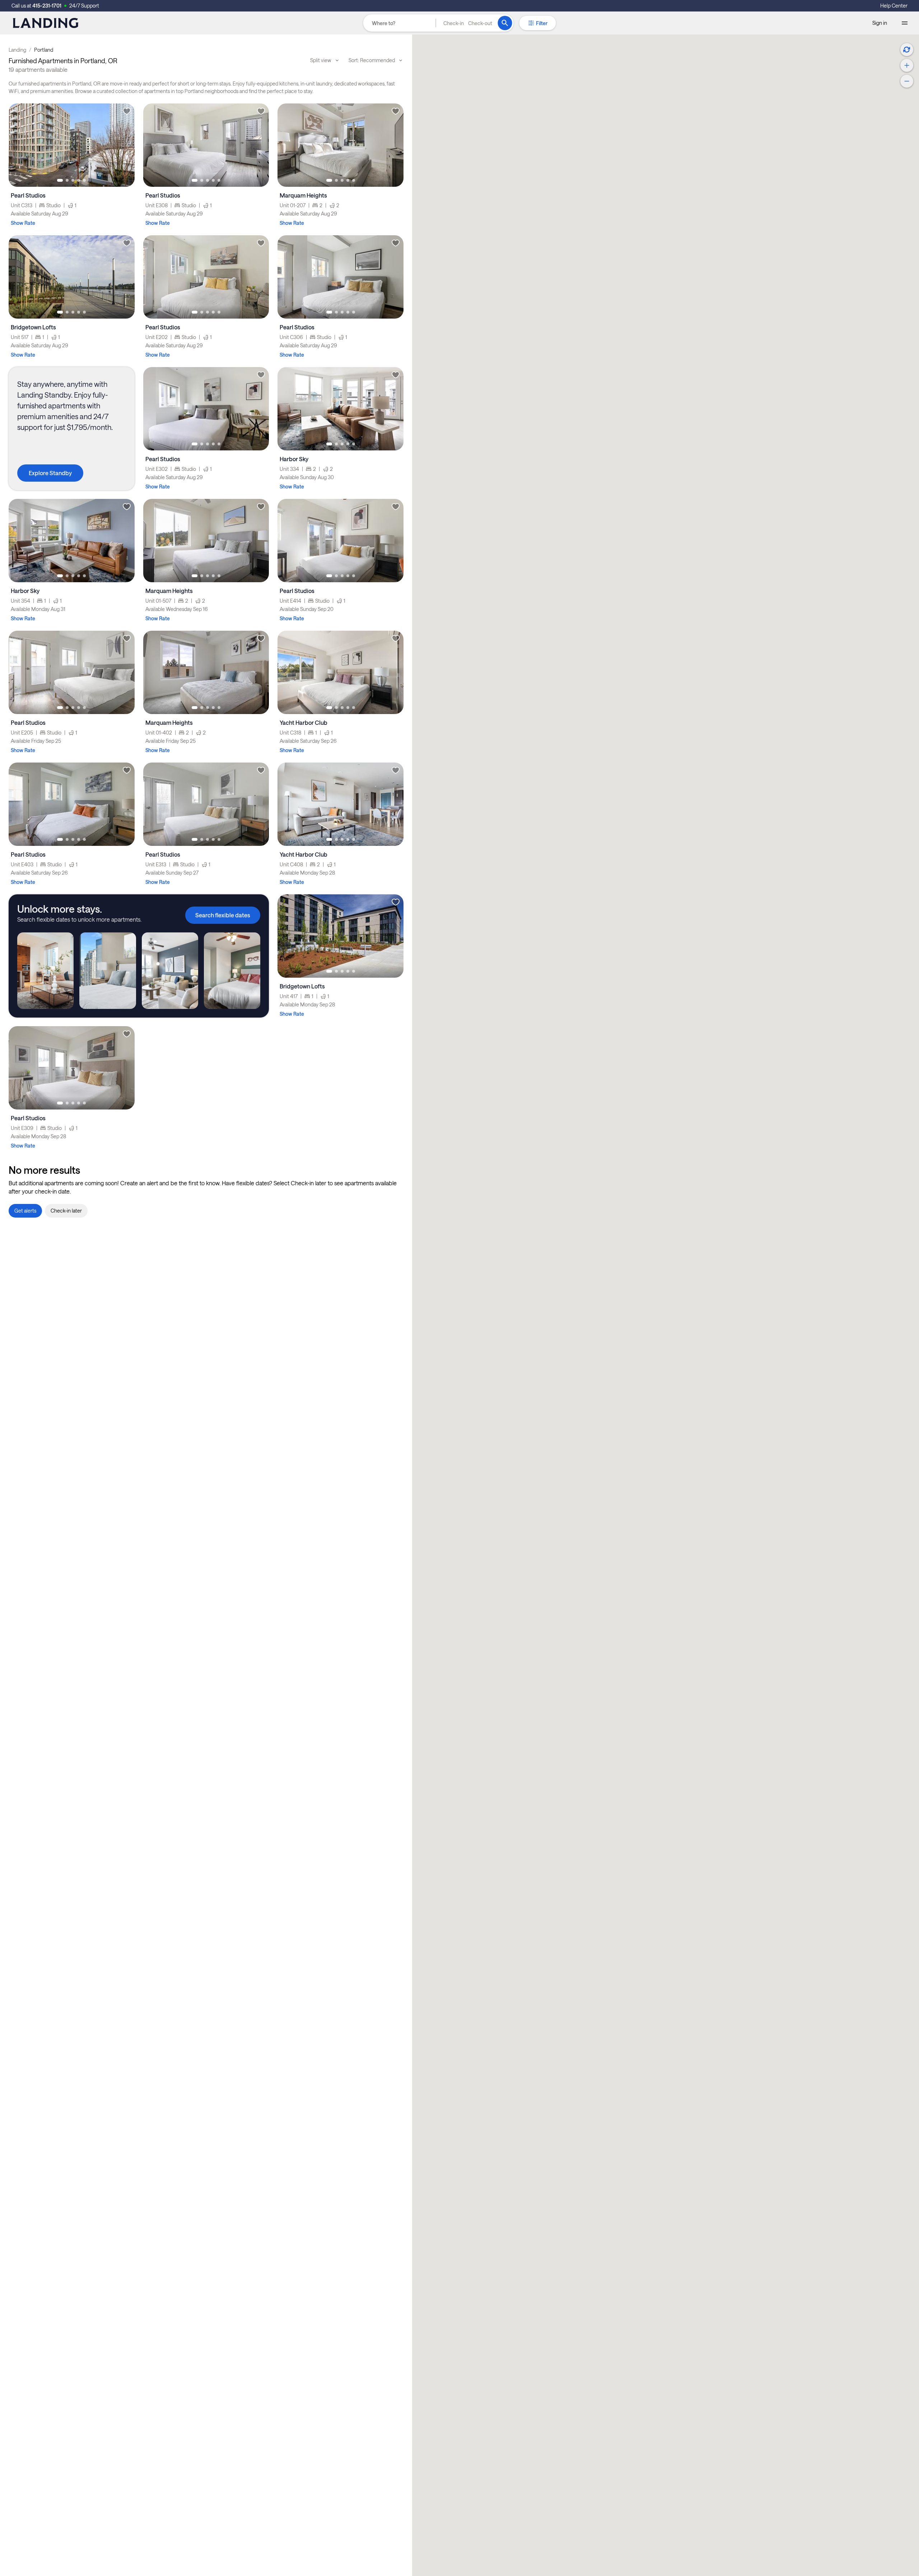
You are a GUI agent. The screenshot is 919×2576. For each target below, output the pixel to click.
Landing (17, 50)
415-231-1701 (47, 6)
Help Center (894, 6)
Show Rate (23, 223)
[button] (468, 23)
